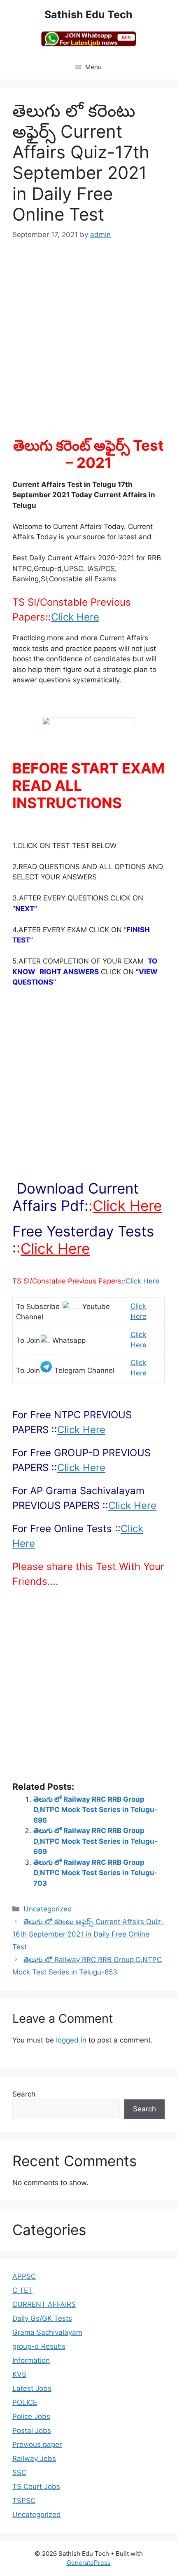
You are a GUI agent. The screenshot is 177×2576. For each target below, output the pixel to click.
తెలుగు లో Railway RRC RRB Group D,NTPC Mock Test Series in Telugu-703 (95, 1873)
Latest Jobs (32, 2388)
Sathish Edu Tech (88, 14)
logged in (71, 2040)
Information (31, 2360)
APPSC (24, 2276)
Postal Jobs (32, 2430)
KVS (19, 2374)
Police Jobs (31, 2416)
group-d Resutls (39, 2346)
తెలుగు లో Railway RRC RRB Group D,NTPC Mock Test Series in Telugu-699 (95, 1841)
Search (24, 2094)
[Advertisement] (88, 344)
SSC (19, 2473)
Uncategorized (48, 1909)
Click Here (75, 617)
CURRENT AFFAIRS (44, 2304)
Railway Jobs (34, 2458)
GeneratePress (89, 2563)
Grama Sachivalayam (47, 2332)
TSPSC (24, 2501)
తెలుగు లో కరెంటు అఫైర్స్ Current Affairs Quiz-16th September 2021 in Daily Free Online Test (88, 1934)
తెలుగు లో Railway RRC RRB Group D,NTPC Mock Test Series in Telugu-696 (95, 1810)
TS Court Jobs (36, 2487)
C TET (22, 2290)
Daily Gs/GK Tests (42, 2318)
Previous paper (37, 2444)
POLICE (25, 2402)
